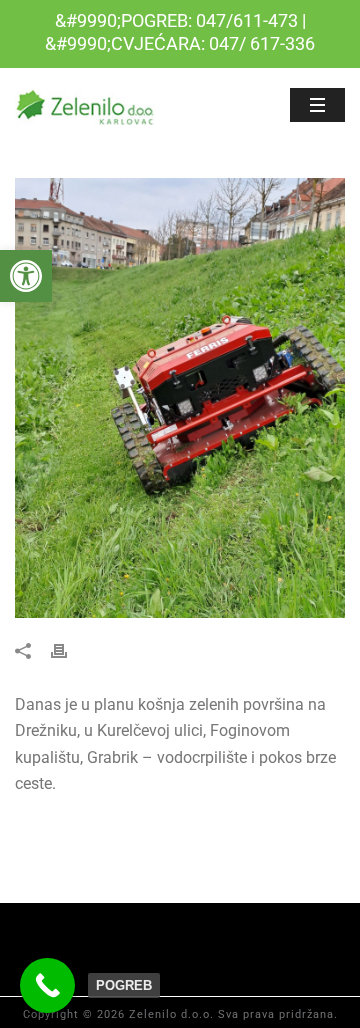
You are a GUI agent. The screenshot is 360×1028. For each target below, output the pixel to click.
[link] (26, 276)
